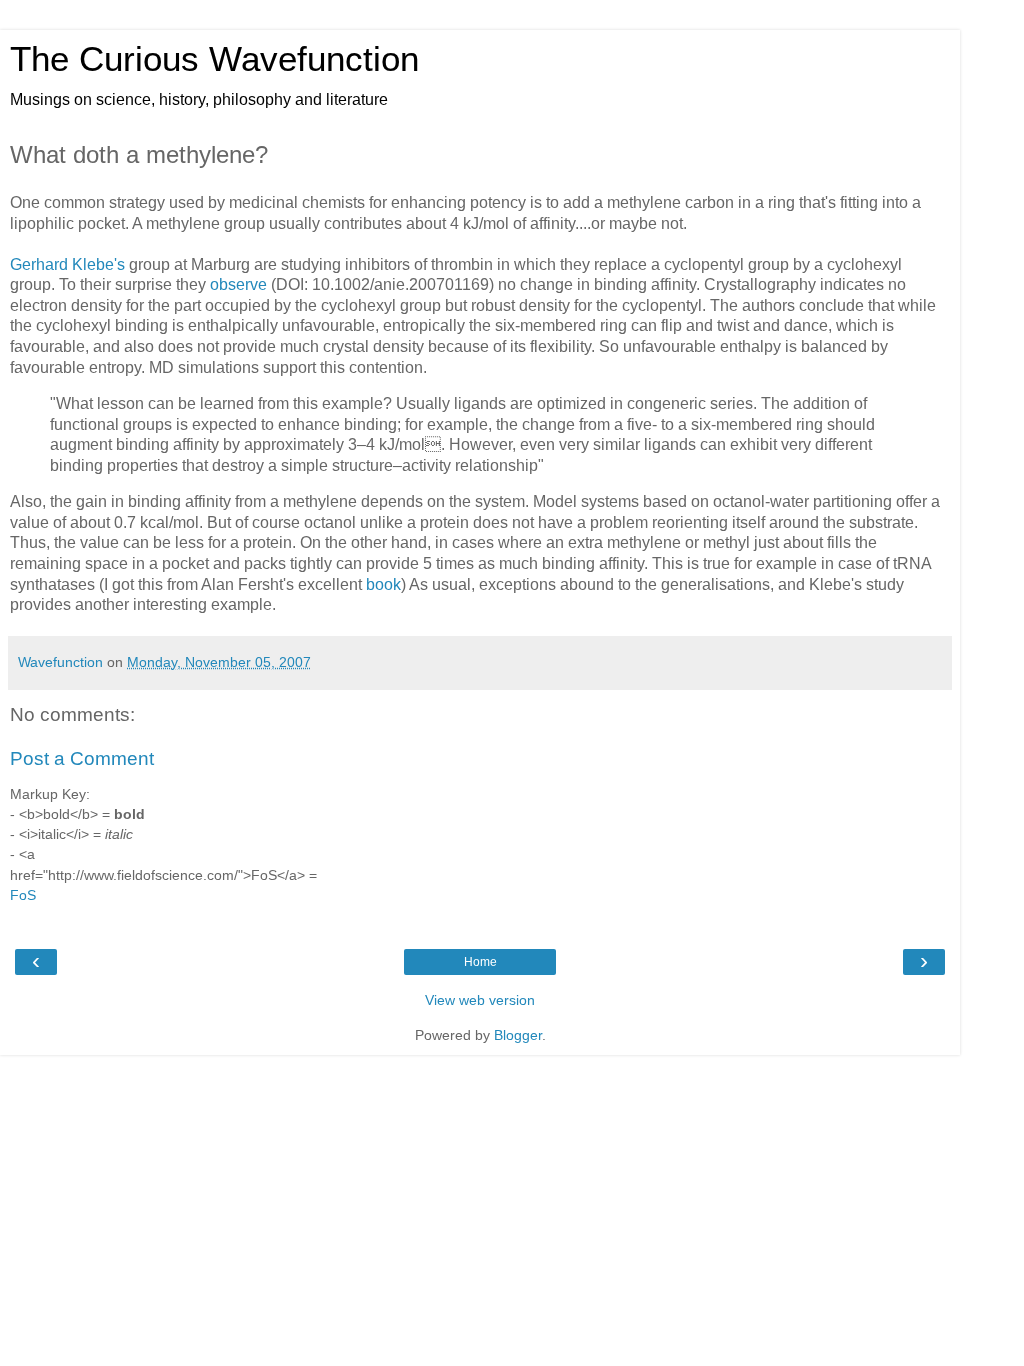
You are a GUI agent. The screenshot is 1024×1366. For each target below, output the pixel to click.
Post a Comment (82, 758)
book (383, 584)
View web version (480, 1000)
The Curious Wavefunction (214, 59)
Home (480, 962)
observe (238, 284)
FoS (23, 895)
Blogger (518, 1035)
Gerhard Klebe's (67, 264)
